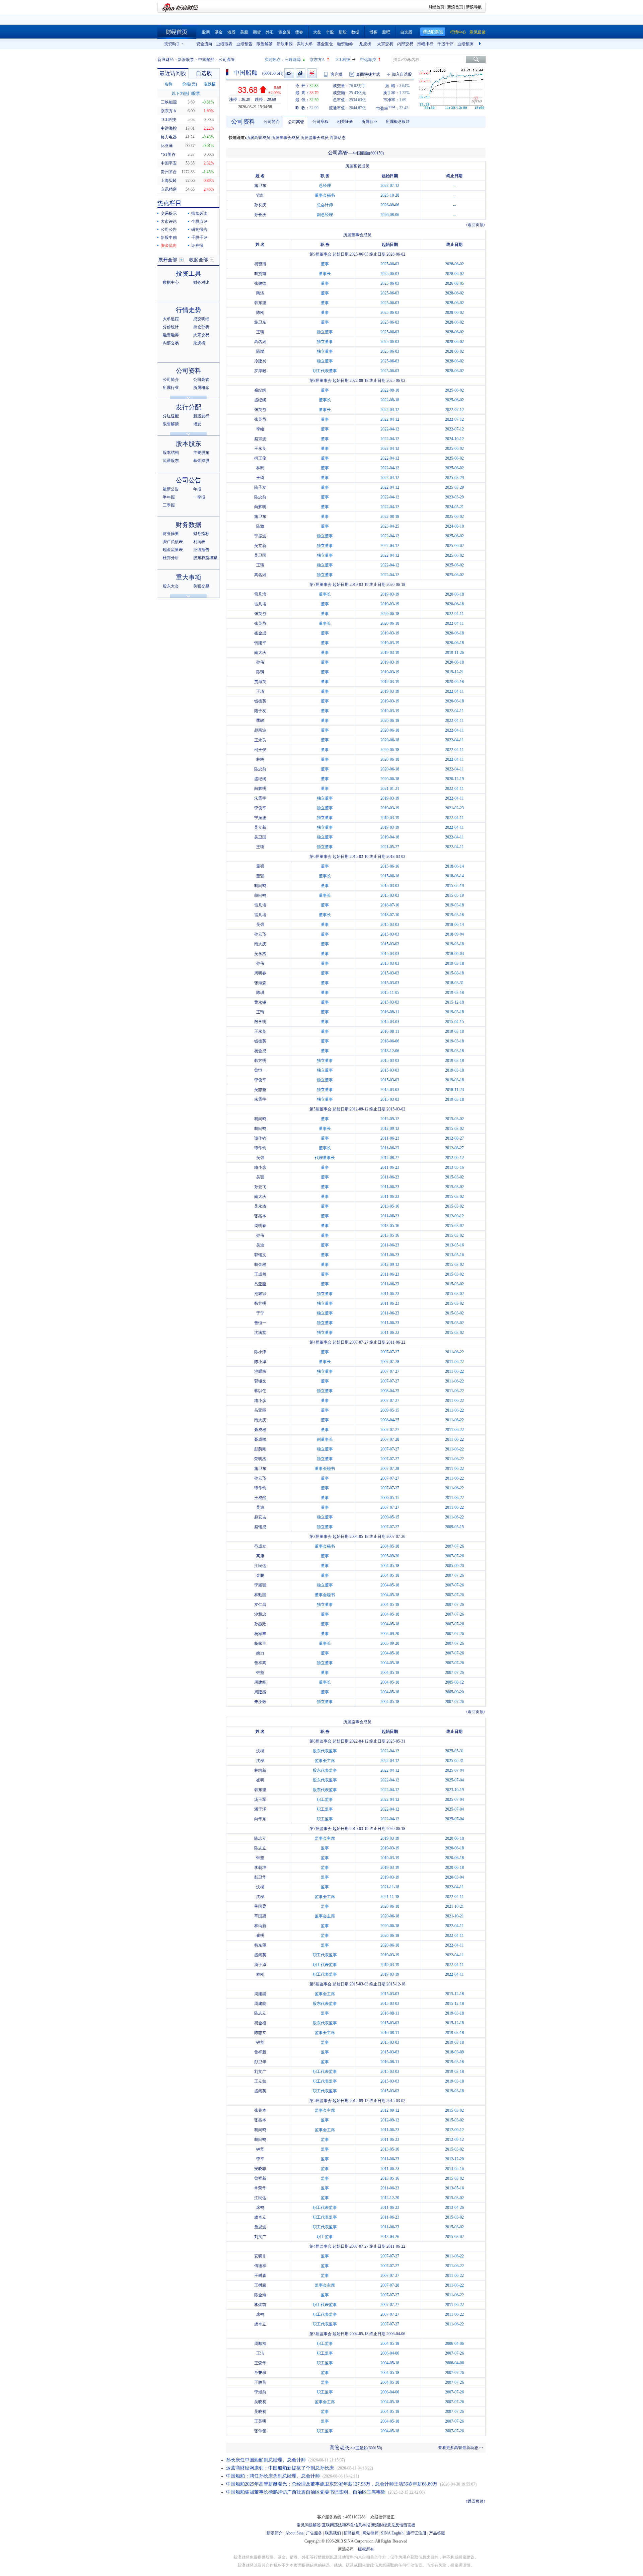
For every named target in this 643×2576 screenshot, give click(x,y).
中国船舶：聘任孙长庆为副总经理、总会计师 (273, 2476)
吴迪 (260, 1245)
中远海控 (368, 60)
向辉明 (260, 507)
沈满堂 (260, 1333)
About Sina (294, 2533)
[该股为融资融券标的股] (301, 73)
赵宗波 (260, 439)
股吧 (386, 32)
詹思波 (260, 2227)
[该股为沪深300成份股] (289, 73)
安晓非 (260, 2169)
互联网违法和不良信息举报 (346, 2525)
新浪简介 (275, 2533)
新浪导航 (474, 7)
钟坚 (260, 1673)
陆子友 (260, 487)
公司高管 (201, 380)
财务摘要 (171, 534)
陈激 (260, 526)
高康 (260, 1556)
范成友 (260, 1546)
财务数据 (189, 525)
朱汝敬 (260, 1702)
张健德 (260, 283)
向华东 (260, 1819)
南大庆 (260, 653)
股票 (206, 32)
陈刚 (260, 313)
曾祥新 (260, 2052)
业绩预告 (244, 44)
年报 (197, 489)
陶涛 (260, 293)
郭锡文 (260, 1255)
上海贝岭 (169, 181)
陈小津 (260, 1352)
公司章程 (320, 122)
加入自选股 (402, 74)
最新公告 (171, 489)
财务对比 (201, 282)
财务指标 (201, 534)
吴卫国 (260, 555)
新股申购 (285, 44)
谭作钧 (260, 1138)
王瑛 (260, 332)
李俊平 (260, 808)
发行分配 (189, 407)
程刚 (260, 1974)
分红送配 (171, 416)
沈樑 (260, 1751)
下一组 (481, 44)
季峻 (260, 429)
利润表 (199, 542)
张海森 (260, 983)
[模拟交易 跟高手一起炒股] (312, 73)
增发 (197, 424)
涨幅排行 (425, 44)
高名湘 (260, 342)
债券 (299, 32)
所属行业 (171, 388)
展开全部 (168, 260)
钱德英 (260, 701)
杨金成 (260, 633)
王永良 (260, 449)
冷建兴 (260, 361)
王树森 (260, 2276)
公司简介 (171, 380)
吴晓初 (260, 2402)
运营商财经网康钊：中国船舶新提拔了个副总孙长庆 (280, 2468)
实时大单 (305, 44)
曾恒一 (260, 1070)
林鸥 (260, 468)
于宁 (260, 1313)
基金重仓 (325, 44)
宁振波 (260, 536)
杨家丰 (260, 1634)
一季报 (199, 497)
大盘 (317, 32)
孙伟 (260, 662)
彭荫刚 (260, 1449)
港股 (231, 32)
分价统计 (171, 327)
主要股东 (201, 453)
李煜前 (260, 2305)
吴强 (260, 925)
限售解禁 (265, 44)
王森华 (260, 2363)
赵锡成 (260, 1527)
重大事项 (189, 577)
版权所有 (366, 2549)
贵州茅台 (169, 172)
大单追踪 (171, 319)
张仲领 (260, 2431)
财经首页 (436, 7)
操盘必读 (199, 213)
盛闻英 (260, 1955)
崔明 (260, 1780)
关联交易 (201, 586)
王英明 (260, 2421)
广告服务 (314, 2533)
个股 (330, 32)
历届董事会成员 (285, 138)
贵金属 (284, 32)
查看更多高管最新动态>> (460, 2448)
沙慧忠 (260, 1614)
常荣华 (260, 2188)
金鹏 (260, 1575)
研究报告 (199, 229)
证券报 (197, 246)
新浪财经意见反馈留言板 (393, 2525)
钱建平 (260, 643)
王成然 (260, 1274)
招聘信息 (352, 2533)
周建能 (260, 1682)
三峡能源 (293, 60)
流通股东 (171, 461)
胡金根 (260, 1265)
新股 (343, 32)
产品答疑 (437, 2533)
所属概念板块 (398, 122)
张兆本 (260, 1216)
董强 (260, 866)
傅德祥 (260, 2266)
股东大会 (171, 586)
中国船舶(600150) (368, 153)
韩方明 (260, 1061)
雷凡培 (260, 594)
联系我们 (333, 2533)
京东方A (317, 60)
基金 (219, 32)
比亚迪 (167, 146)
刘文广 (260, 2072)
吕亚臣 (260, 1284)
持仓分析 (201, 327)
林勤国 (260, 1595)
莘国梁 (260, 1906)
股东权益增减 (205, 558)
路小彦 (260, 1167)
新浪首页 (455, 7)
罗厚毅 (260, 371)
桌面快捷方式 (368, 74)
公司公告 (169, 229)
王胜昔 (260, 2382)
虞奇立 (260, 2217)
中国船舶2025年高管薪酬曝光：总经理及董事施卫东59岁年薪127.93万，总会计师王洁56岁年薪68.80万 (332, 2484)
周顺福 (260, 2344)
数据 (355, 32)
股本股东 (189, 444)
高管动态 (338, 138)
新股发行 (201, 416)
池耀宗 (260, 1294)
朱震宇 (260, 798)
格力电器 (169, 137)
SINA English (392, 2533)
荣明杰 (260, 1459)
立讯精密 (169, 189)
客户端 (337, 74)
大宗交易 (385, 44)
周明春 (260, 973)
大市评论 (169, 221)
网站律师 (370, 2533)
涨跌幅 (210, 84)
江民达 (260, 1566)
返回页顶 (476, 225)
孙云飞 (260, 934)
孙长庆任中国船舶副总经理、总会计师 (266, 2460)
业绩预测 (466, 44)
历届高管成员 (258, 138)
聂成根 (260, 1430)
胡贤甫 (260, 264)
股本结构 (171, 453)
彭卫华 (260, 1877)
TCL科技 (343, 60)
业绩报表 (224, 44)
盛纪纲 (260, 390)
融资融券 (345, 44)
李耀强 (260, 1585)
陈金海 (260, 2295)
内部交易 (405, 44)
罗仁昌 (260, 1605)
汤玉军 (260, 1800)
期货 (257, 32)
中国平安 (169, 163)
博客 (373, 32)
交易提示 (169, 213)
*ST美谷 (168, 154)
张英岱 (260, 410)
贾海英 (260, 682)
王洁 (260, 2353)
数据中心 (171, 282)
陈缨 (260, 351)
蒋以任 (260, 1391)
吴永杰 (260, 954)
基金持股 (201, 461)
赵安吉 (260, 1517)
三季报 (169, 505)
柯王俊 (260, 458)
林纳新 (260, 1770)
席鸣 (260, 2208)
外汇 (270, 32)
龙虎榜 (365, 44)
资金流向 (204, 44)
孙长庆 (260, 205)
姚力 (260, 1653)
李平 (260, 2159)
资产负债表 (173, 542)
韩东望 (260, 303)
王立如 (260, 2081)
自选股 (406, 32)
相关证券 (345, 122)
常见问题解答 (309, 2525)
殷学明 (260, 1022)
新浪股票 (186, 60)
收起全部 (199, 260)
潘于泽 (260, 1809)
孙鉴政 (260, 1624)
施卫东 (260, 186)
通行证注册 (416, 2533)
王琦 (260, 478)
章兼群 (260, 2373)
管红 (260, 195)
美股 (244, 32)
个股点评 (199, 221)
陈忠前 (260, 497)
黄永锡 (260, 1002)
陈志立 (260, 1838)
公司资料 (189, 371)
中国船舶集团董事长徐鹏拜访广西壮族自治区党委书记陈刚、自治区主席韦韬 (306, 2492)
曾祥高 (260, 1663)
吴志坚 (260, 1090)
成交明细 (201, 319)
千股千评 (445, 44)
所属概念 (201, 388)
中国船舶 (206, 60)
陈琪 (260, 672)
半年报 (169, 497)
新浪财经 (165, 60)
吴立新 (260, 546)
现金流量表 (173, 550)
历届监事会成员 (314, 138)
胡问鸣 (260, 886)
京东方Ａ (169, 111)
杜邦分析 (171, 558)
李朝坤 (260, 1868)
